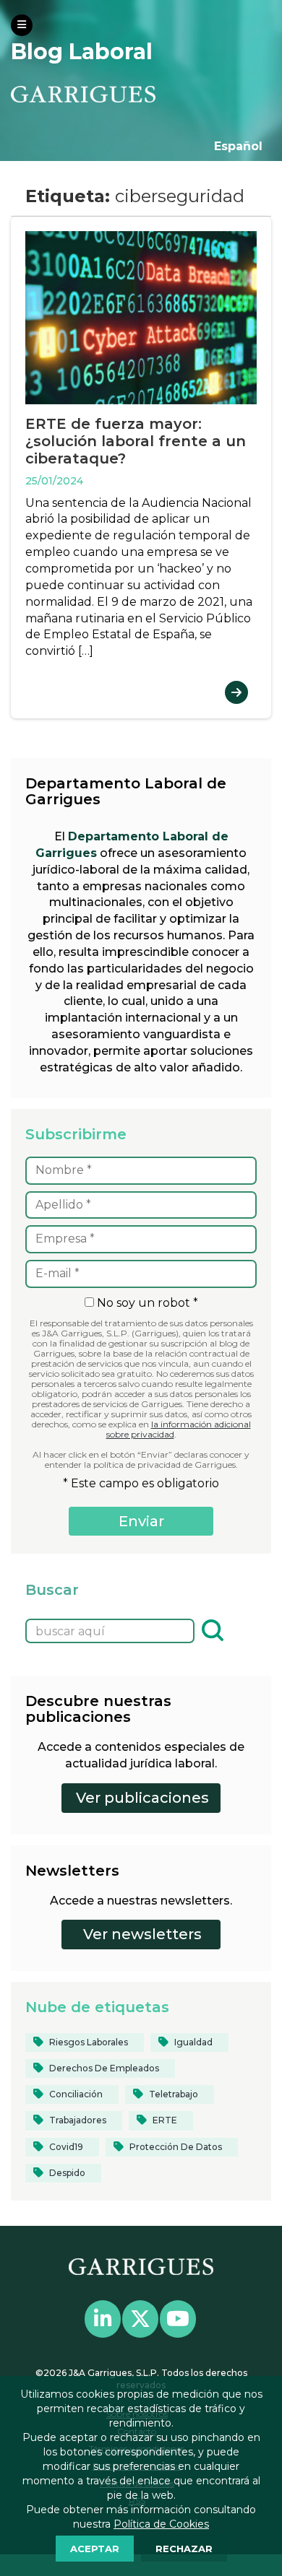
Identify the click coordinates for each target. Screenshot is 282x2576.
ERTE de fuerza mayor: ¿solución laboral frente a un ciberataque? (136, 441)
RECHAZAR (184, 2549)
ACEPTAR (95, 2549)
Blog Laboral (82, 52)
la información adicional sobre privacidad (179, 1429)
